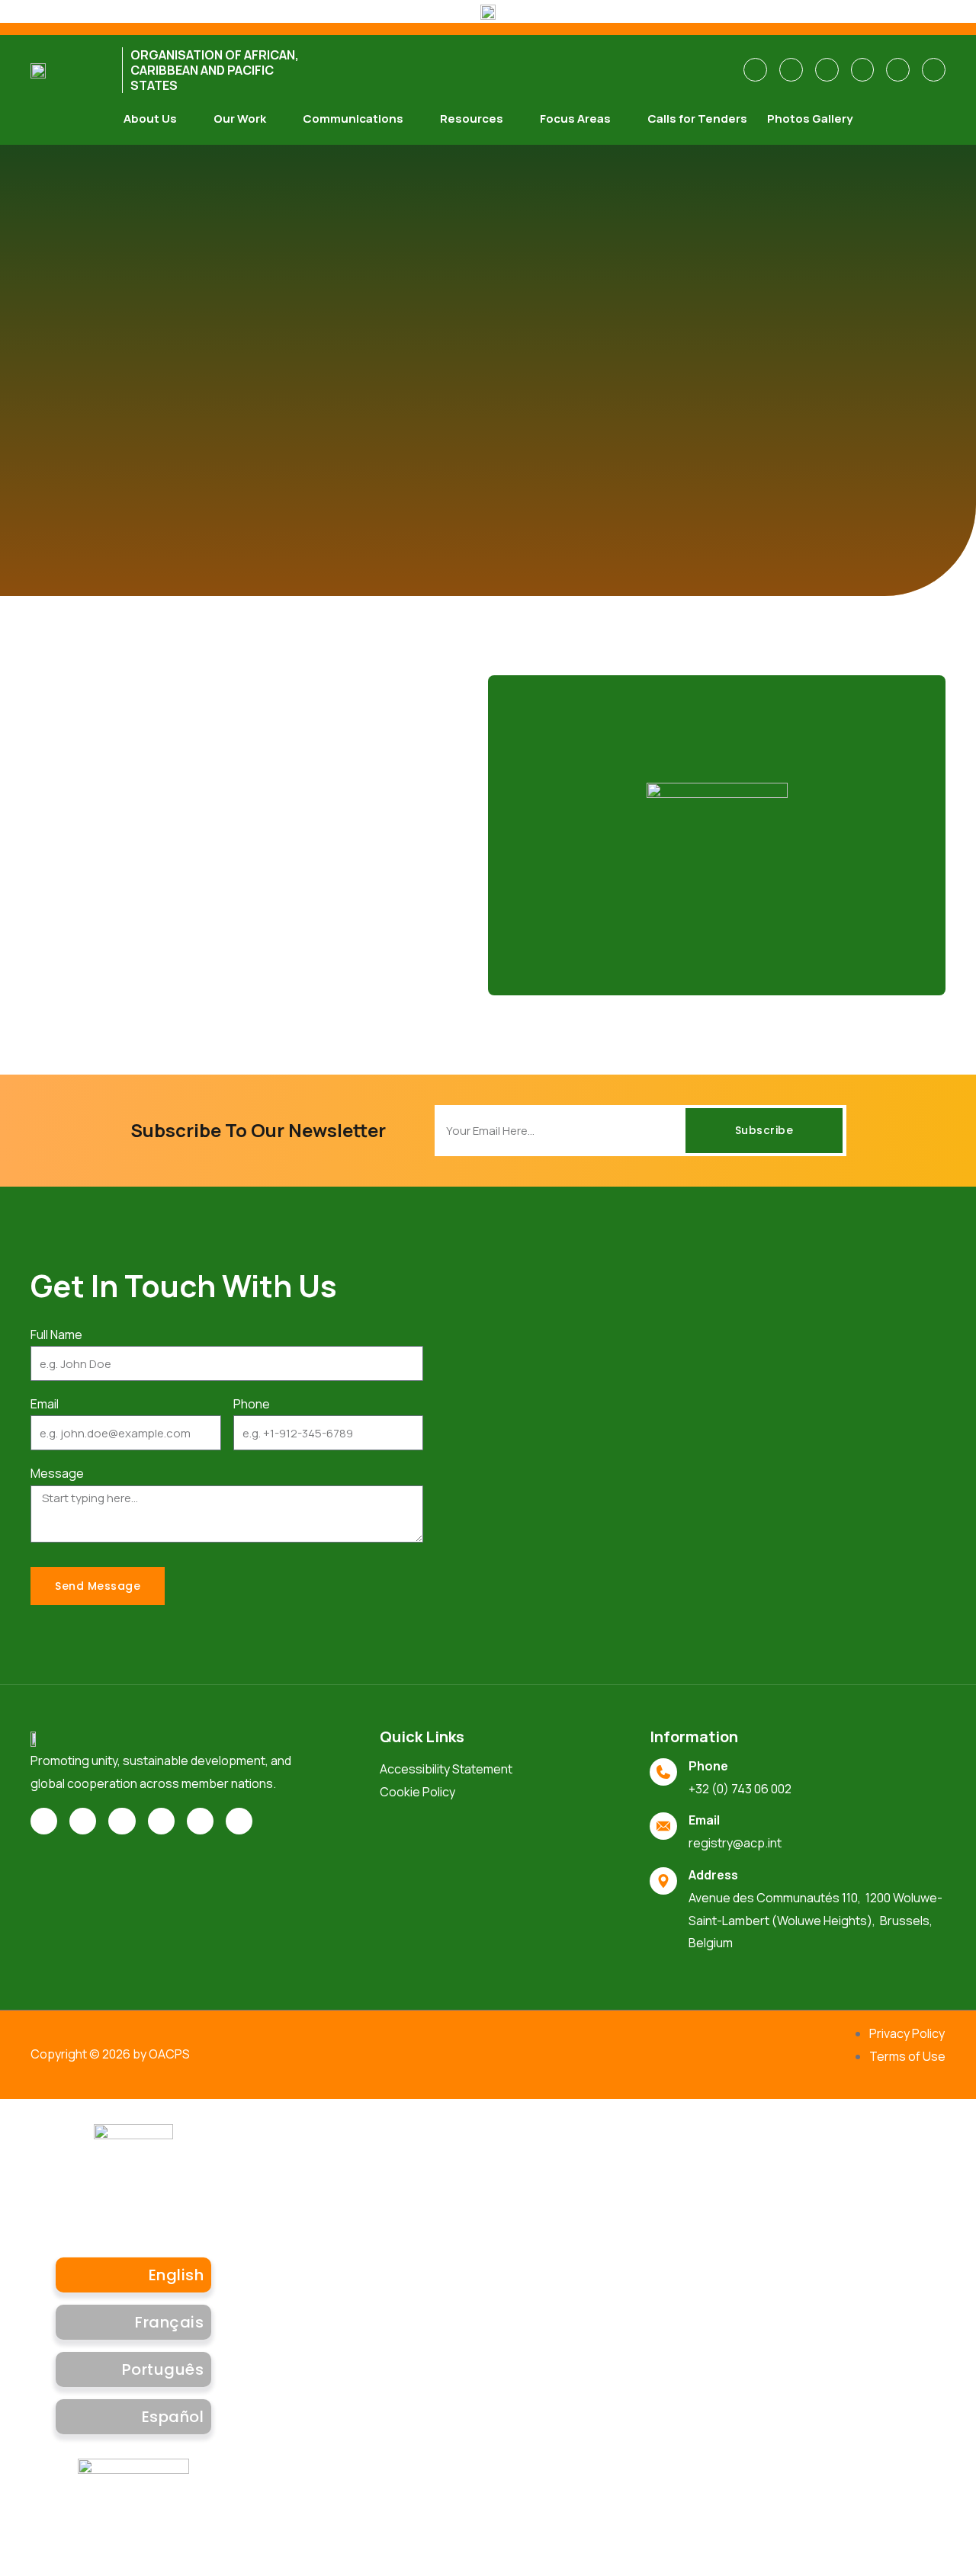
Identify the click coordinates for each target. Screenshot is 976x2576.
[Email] (663, 1826)
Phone (252, 1404)
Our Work (240, 119)
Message (57, 1473)
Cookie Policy (417, 1792)
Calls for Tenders (697, 119)
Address (713, 1875)
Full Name (56, 1334)
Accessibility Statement (446, 1769)
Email (45, 1404)
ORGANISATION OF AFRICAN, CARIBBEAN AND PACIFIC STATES (215, 70)
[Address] (663, 1881)
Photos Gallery (810, 119)
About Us (150, 119)
